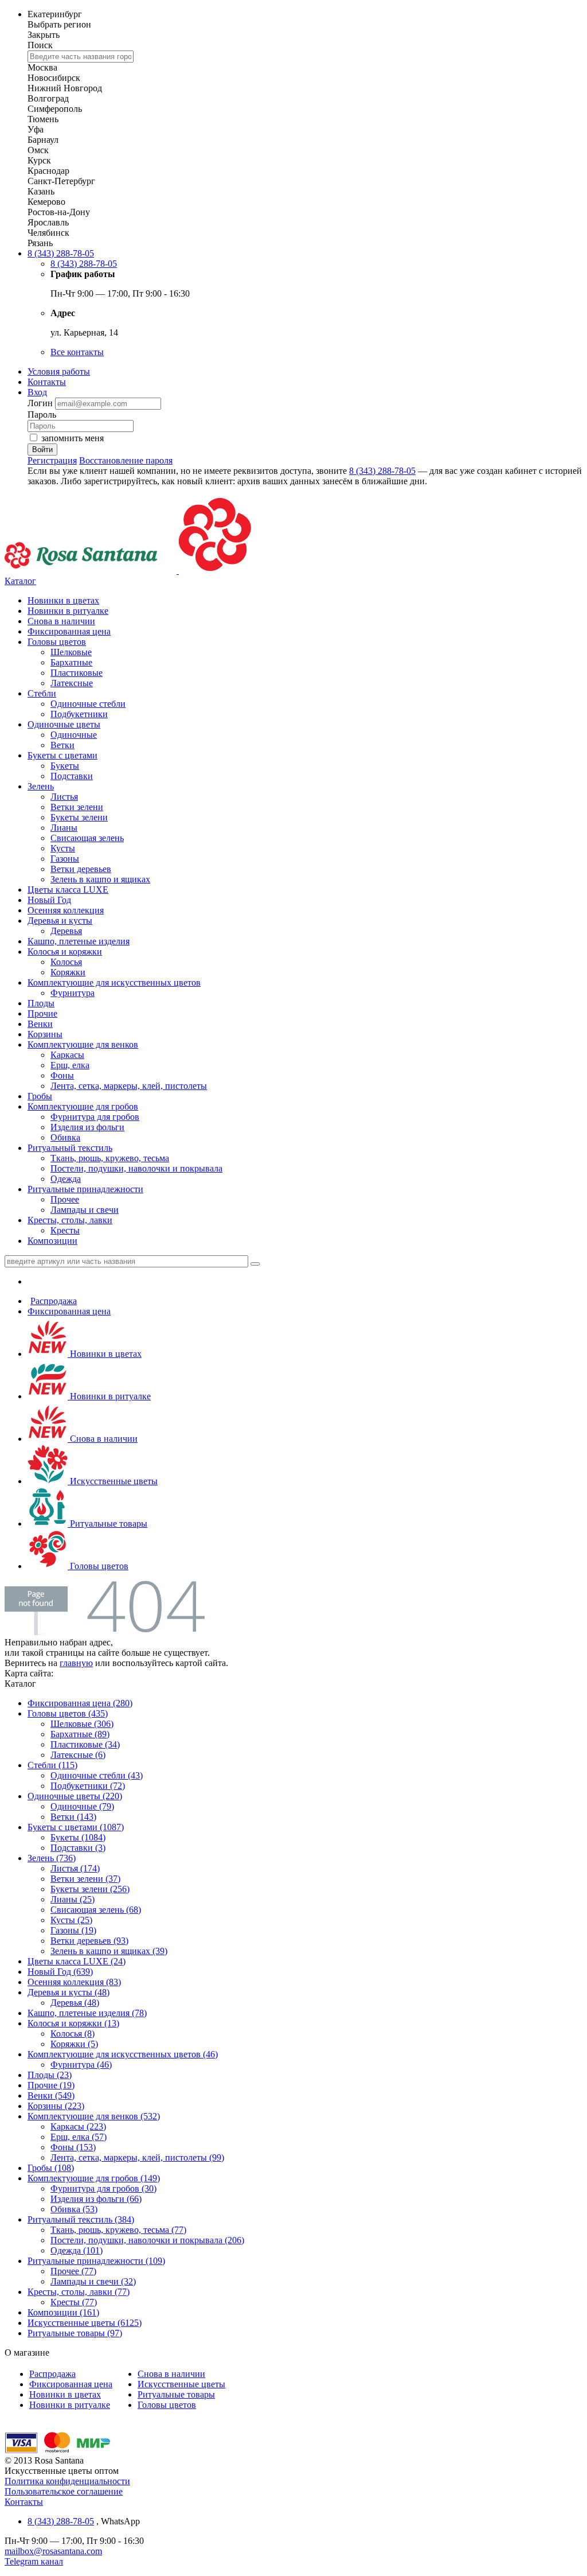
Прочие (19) (51, 2085)
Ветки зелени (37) (85, 1879)
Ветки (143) (73, 1817)
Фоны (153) (73, 2147)
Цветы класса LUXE (68, 890)
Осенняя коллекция (66, 910)
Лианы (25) (73, 1899)
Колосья (66, 962)
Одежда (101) (77, 2250)
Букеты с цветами (62, 755)
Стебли (42, 693)
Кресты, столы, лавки (70, 1220)
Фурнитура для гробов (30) (103, 2188)
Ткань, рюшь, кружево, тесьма (110, 1158)
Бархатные (71, 662)
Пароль (42, 415)
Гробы (40, 1096)
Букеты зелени (79, 817)
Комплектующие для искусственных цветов (114, 982)
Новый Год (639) (60, 1972)
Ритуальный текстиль (70, 1148)
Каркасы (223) (78, 2126)
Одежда (66, 1179)
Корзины (45, 1034)
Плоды (41, 1003)
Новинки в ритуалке (68, 611)
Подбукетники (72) (88, 1786)
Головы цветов (57, 642)
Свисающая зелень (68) (96, 1910)
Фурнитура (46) (81, 2065)
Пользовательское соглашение (64, 2491)
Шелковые (71, 652)
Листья (64, 797)
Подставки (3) (78, 1848)
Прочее (65, 1199)
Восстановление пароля (126, 460)
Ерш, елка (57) (79, 2137)
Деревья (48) (75, 2003)
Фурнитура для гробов (95, 1117)
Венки (40, 1024)
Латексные (72, 683)
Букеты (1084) (78, 1837)
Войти (42, 450)
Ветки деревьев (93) (89, 1941)
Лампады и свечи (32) (93, 2281)
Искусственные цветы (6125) (85, 2323)
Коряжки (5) (74, 2044)
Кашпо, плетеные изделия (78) (87, 2013)
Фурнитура (73, 993)
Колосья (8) (73, 2034)
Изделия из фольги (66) (96, 2199)
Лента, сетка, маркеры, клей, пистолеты (129, 1086)
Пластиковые (77, 673)
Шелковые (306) (82, 1724)
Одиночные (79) (82, 1806)
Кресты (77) (74, 2302)
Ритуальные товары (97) (75, 2333)
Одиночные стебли (88, 704)
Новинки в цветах (63, 600)
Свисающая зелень (87, 838)
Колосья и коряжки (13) (73, 2023)
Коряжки (68, 972)
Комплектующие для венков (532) (94, 2116)
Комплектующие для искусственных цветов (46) (123, 2054)
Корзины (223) (56, 2106)
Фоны (62, 1075)
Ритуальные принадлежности (85, 1189)
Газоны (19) (73, 1930)
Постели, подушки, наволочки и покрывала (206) (147, 2240)
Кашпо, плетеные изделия (79, 941)
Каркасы (67, 1055)
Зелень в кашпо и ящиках (100, 879)
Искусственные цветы (113, 1481)
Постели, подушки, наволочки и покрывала (136, 1168)
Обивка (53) (74, 2209)
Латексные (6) (78, 1755)
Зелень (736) (52, 1858)
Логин (41, 403)
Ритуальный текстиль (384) (81, 2219)
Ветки (62, 745)
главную (76, 1663)
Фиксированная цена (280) (80, 1703)
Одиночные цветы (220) (75, 1796)
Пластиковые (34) (85, 1744)
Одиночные (74, 735)
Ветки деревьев (81, 869)
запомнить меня (73, 438)
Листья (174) (75, 1868)
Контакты (47, 382)
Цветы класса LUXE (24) (77, 1961)
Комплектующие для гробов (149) (94, 2178)
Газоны (65, 859)
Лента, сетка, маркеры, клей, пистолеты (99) (137, 2157)
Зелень (41, 786)
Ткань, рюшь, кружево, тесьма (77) (118, 2230)
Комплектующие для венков (83, 1044)
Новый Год (49, 900)
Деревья (66, 931)
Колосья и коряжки (65, 952)
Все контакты (77, 352)
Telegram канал (34, 2561)
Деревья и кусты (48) (69, 1992)
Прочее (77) (73, 2271)
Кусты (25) (71, 1920)
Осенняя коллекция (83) (74, 1982)
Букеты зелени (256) (90, 1889)
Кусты (63, 848)
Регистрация (52, 460)
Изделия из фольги (87, 1127)
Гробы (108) (51, 2168)
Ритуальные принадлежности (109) (96, 2261)
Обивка (65, 1137)
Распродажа (54, 1301)
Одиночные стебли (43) (97, 1775)
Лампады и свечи (85, 1210)
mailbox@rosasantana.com (53, 2551)
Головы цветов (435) (68, 1713)
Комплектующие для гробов (83, 1106)
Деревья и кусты (60, 921)
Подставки (72, 776)
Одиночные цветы (64, 724)
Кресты (65, 1230)
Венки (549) (51, 2096)
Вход (37, 392)
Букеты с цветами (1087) (76, 1827)
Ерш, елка (70, 1065)
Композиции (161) (63, 2312)
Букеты (65, 766)
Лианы (64, 828)
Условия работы (59, 371)
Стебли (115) (52, 1765)
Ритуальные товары (107, 1524)
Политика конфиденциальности (67, 2481)
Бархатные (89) (80, 1734)
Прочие (42, 1013)
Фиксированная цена (69, 631)
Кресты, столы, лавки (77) (79, 2292)
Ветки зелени (77, 807)
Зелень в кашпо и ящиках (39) (109, 1951)
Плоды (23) (50, 2075)
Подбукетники (79, 714)
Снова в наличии (61, 621)
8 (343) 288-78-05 (61, 253)
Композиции (52, 1241)
